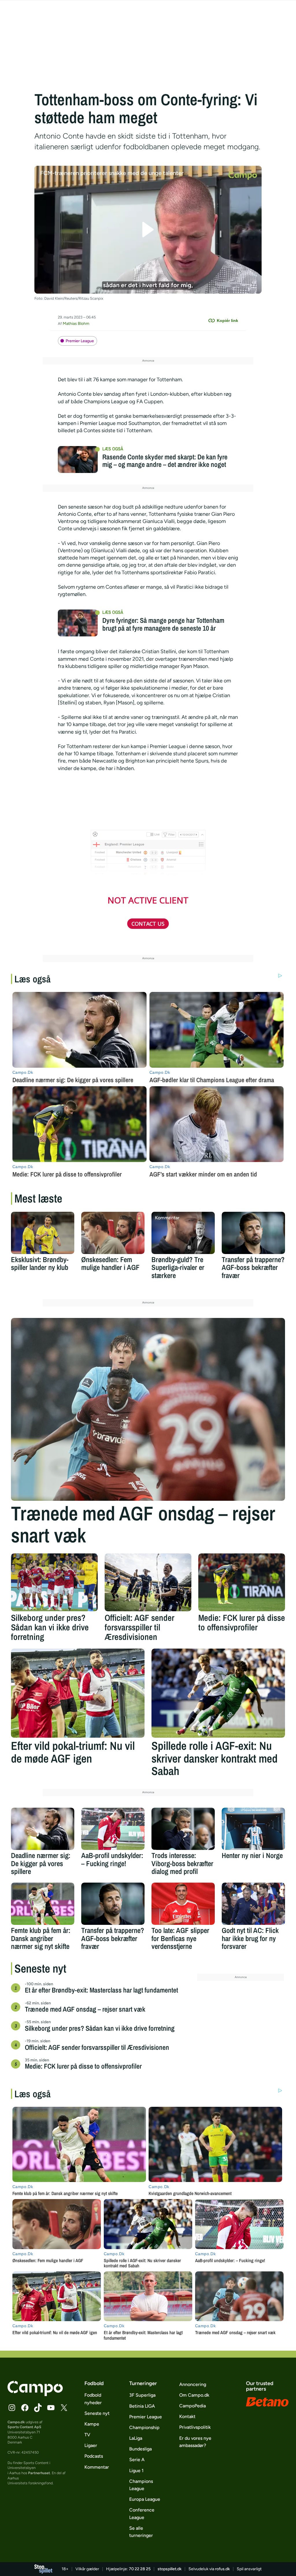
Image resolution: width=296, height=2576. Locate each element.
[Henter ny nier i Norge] (253, 1829)
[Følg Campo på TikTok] (38, 2408)
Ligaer (91, 2445)
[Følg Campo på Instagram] (12, 2408)
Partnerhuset (39, 2473)
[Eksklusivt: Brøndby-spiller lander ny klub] (43, 1233)
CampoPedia (193, 2406)
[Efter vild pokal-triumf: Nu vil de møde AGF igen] (78, 1693)
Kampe (92, 2424)
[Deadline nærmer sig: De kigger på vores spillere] (43, 1829)
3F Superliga (142, 2395)
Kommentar (97, 2467)
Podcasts (94, 2456)
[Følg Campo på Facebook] (25, 2408)
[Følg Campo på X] (64, 2408)
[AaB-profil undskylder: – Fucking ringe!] (113, 1829)
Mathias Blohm (76, 324)
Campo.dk (16, 2422)
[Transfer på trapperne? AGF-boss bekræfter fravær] (253, 1233)
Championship (144, 2427)
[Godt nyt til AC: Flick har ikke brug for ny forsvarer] (253, 1904)
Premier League (80, 341)
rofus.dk (222, 2569)
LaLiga (136, 2438)
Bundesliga (140, 2449)
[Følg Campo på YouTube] (51, 2408)
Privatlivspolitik (195, 2427)
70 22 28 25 (140, 2569)
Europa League (145, 2499)
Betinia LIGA (142, 2406)
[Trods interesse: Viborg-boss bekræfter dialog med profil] (183, 1829)
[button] (148, 230)
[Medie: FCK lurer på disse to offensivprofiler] (242, 1582)
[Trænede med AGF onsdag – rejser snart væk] (148, 1409)
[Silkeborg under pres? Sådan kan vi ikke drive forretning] (54, 1582)
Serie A (137, 2460)
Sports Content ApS (24, 2427)
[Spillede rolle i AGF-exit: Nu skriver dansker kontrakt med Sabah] (218, 1693)
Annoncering (193, 2384)
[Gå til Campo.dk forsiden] (35, 2394)
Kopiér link (227, 321)
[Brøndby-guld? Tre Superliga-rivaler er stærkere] (183, 1233)
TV (87, 2435)
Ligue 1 (136, 2471)
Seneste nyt (97, 2413)
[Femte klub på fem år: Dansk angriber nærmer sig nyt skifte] (43, 1904)
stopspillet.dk (170, 2569)
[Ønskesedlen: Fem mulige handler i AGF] (113, 1233)
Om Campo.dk (194, 2395)
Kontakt (187, 2416)
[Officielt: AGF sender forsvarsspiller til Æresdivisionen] (148, 1582)
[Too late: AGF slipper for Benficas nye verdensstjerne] (183, 1904)
